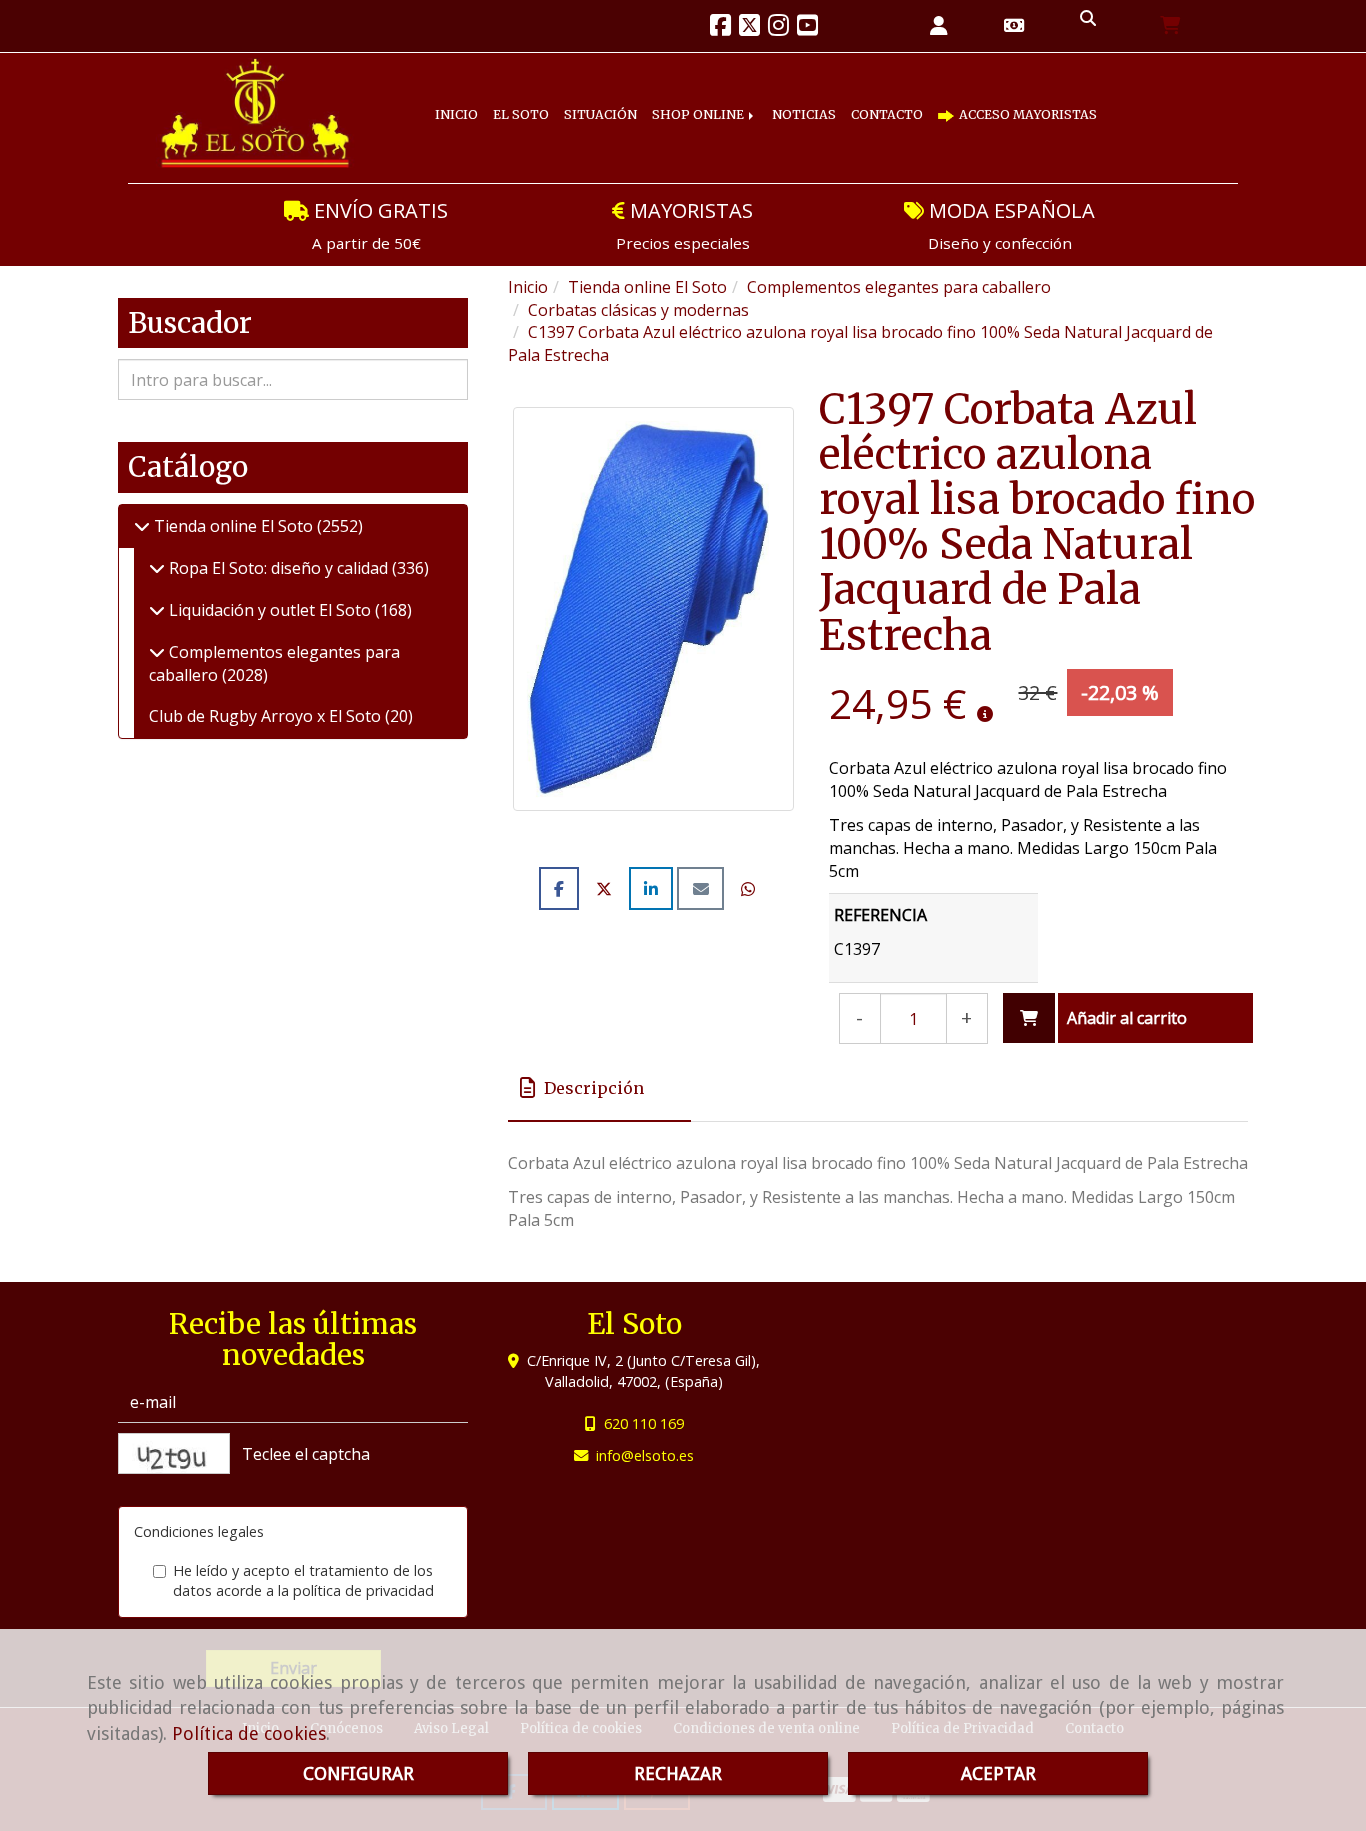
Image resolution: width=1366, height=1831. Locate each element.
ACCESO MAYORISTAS (537, 131)
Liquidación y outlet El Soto (270, 610)
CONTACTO (970, 99)
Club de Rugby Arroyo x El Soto (267, 716)
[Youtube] (807, 28)
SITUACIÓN (634, 99)
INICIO (463, 99)
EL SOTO (540, 99)
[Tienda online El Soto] (142, 526)
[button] (939, 26)
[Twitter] (749, 28)
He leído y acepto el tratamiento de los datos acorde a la (303, 1581)
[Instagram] (778, 28)
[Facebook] (720, 28)
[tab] (599, 1088)
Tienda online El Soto (233, 526)
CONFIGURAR (358, 1773)
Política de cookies (249, 1733)
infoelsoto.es (645, 1455)
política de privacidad (363, 1590)
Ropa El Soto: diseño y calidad (278, 568)
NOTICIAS (870, 99)
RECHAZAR (678, 1773)
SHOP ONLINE (749, 99)
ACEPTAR (998, 1773)
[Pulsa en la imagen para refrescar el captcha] (174, 1453)
